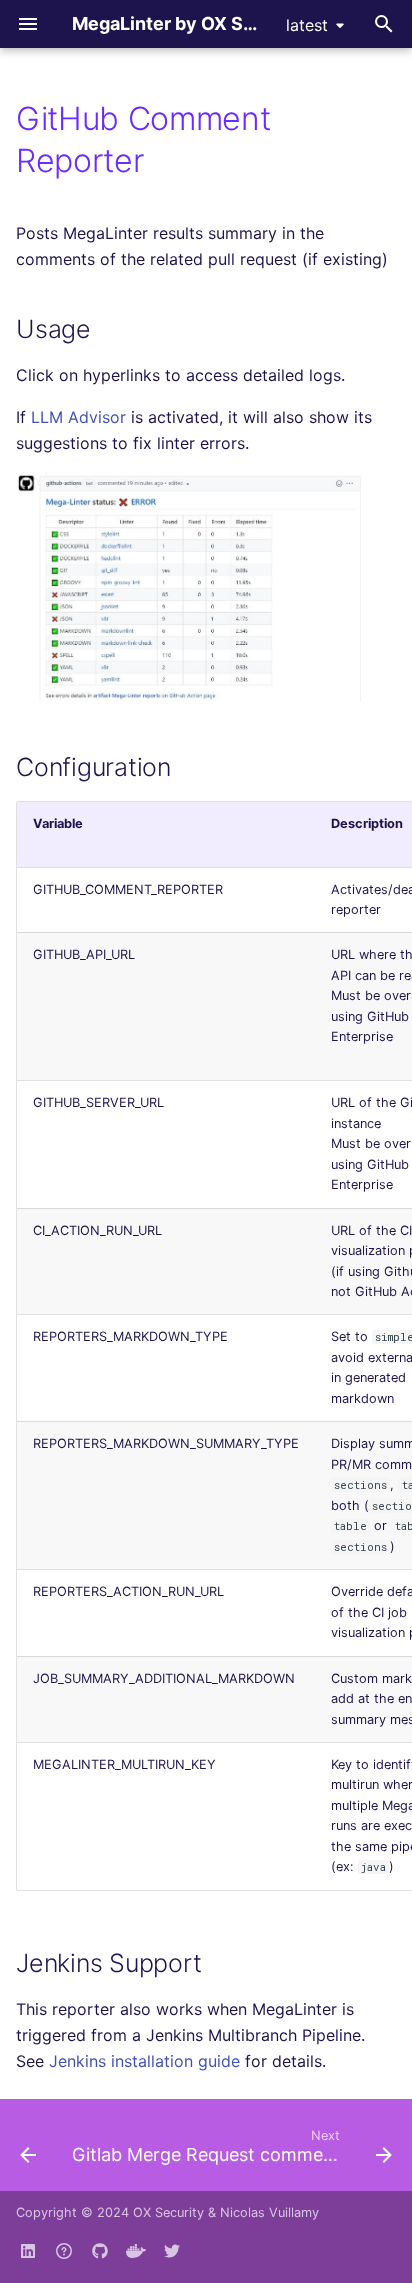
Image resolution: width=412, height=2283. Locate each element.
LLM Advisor (78, 417)
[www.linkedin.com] (28, 2251)
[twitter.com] (172, 2251)
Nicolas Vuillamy (269, 2212)
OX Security (168, 2212)
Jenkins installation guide (144, 2061)
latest (307, 25)
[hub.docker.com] (136, 2251)
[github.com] (64, 2251)
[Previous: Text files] (28, 2151)
